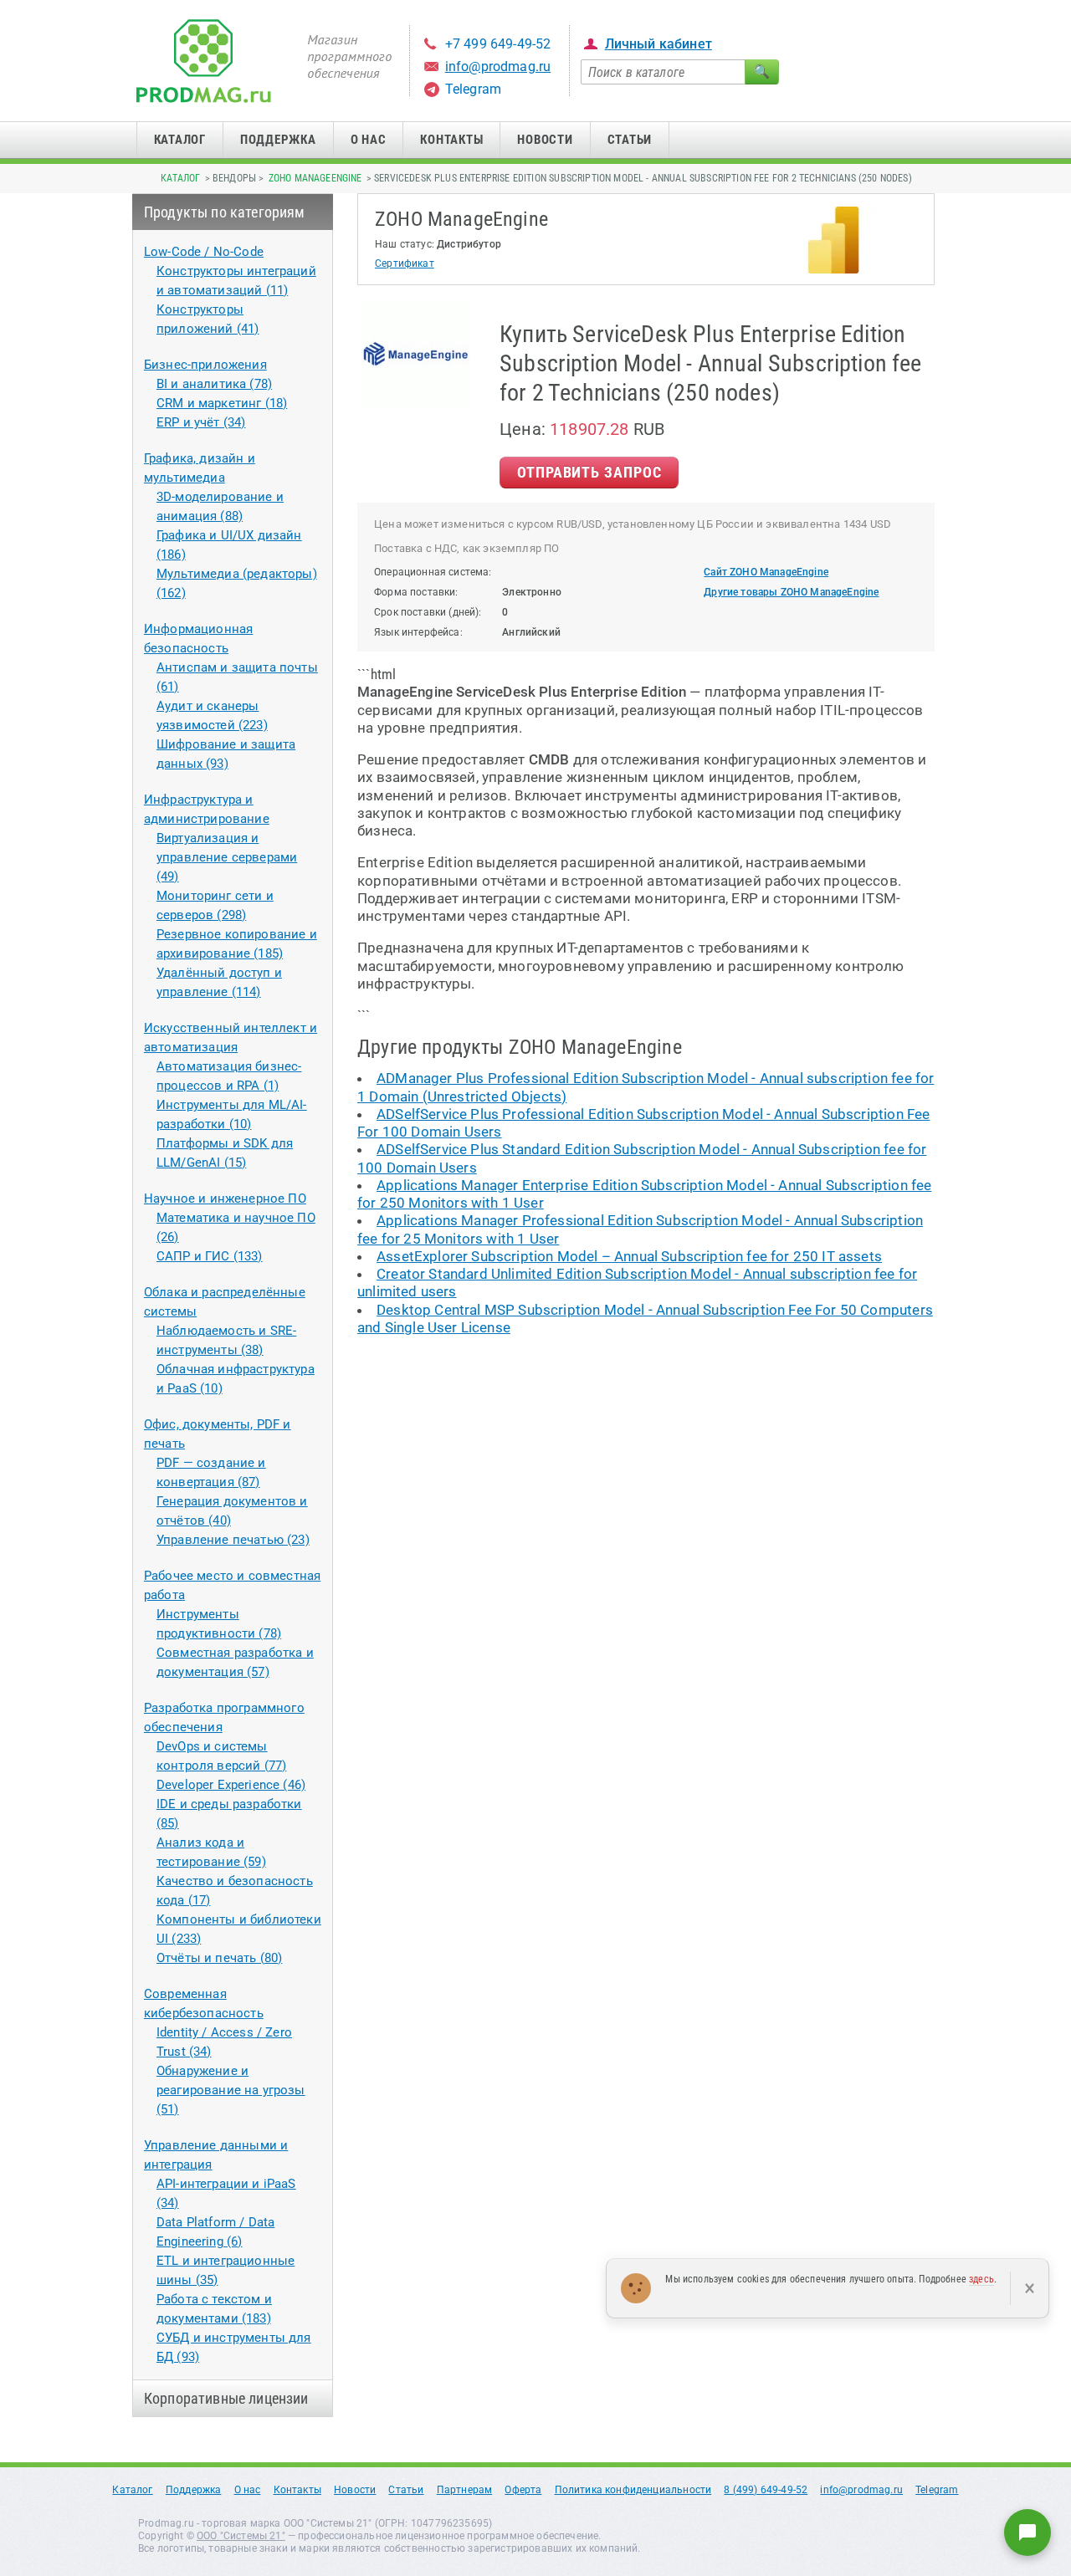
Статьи (630, 140)
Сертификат (405, 263)
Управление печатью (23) (233, 1540)
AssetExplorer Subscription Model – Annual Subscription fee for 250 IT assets (629, 1256)
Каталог (180, 140)
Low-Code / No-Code (204, 252)
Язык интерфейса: (418, 632)
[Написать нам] (1027, 2533)
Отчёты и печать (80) (219, 1958)
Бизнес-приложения (205, 365)
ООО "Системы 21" (241, 2536)
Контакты (451, 140)
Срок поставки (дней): (428, 612)
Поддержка (278, 140)
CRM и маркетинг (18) (222, 403)
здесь (981, 2279)
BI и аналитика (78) (214, 384)
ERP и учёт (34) (201, 422)
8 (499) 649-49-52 (766, 2490)
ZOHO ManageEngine (315, 178)
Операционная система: (433, 572)
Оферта (523, 2490)
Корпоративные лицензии (226, 2398)
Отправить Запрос (589, 472)
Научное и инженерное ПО (225, 1199)
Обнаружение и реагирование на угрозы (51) (231, 2090)
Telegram (473, 89)
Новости (545, 140)
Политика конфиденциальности (633, 2490)
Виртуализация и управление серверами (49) (227, 857)
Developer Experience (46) (231, 1785)
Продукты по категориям (225, 212)
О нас (369, 140)
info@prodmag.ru (498, 66)
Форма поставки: (416, 592)
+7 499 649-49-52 (498, 44)
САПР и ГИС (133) (210, 1256)
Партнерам (465, 2490)
